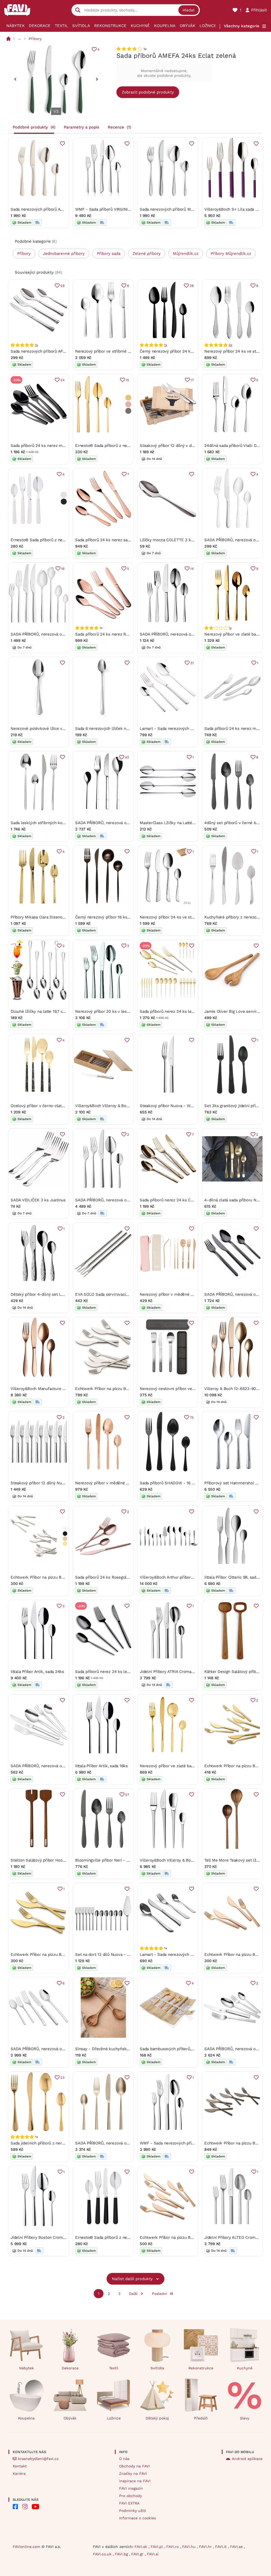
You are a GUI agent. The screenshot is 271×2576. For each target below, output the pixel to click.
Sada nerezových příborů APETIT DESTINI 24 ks (55, 351)
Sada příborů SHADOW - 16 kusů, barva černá (182, 1483)
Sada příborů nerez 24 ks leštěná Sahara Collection (188, 1011)
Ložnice (208, 26)
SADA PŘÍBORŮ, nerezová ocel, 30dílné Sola (116, 823)
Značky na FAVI (133, 2473)
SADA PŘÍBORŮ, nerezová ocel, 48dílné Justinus (56, 634)
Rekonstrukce (110, 26)
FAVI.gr (138, 2554)
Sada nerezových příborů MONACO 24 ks (178, 209)
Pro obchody (130, 2496)
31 (192, 663)
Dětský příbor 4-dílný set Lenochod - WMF (51, 1294)
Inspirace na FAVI (135, 2481)
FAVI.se (237, 2547)
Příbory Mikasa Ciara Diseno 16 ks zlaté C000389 (56, 917)
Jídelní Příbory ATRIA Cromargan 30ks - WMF (182, 1672)
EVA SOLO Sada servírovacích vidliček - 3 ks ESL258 (125, 1294)
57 (127, 1795)
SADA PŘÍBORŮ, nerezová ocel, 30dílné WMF (117, 1200)
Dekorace (40, 26)
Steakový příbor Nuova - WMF (168, 1106)
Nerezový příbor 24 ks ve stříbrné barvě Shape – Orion (191, 917)
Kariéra (19, 2473)
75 (192, 1417)
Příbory (35, 39)
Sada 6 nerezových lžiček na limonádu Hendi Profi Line (127, 729)
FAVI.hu (189, 2547)
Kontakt (20, 2466)
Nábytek (15, 26)
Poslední (160, 2294)
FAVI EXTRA (129, 2503)
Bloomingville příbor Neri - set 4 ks (108, 1860)
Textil (61, 26)
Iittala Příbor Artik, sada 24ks (37, 1672)
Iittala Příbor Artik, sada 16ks (101, 1766)
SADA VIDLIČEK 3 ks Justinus (38, 1200)
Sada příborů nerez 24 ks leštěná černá (112, 1672)
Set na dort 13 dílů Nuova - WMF (106, 1955)
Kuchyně (140, 26)
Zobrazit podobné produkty (148, 92)
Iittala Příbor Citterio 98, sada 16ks (236, 1577)
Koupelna (165, 26)
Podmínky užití (133, 2511)
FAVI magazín (131, 2488)
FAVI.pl (157, 2547)
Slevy (245, 2418)
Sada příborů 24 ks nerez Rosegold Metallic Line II (122, 634)
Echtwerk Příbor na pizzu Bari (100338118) (49, 1577)
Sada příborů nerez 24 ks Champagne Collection (185, 1200)
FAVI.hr (206, 2547)
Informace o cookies (137, 2518)
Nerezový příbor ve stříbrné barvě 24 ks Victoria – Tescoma (131, 351)
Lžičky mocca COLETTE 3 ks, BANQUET (177, 540)
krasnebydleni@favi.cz (38, 2459)
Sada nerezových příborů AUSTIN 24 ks (47, 209)
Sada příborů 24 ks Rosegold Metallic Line (115, 1577)
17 (192, 380)
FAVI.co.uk (103, 2554)
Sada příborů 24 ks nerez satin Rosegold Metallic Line (126, 540)
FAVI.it (222, 2547)
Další (133, 2294)
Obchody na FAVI (134, 2466)
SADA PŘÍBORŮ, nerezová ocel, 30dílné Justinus (185, 634)
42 (127, 757)
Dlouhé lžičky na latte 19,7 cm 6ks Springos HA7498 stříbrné (67, 1011)
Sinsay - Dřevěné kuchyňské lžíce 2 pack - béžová (123, 2049)
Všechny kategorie (242, 26)
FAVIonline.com (26, 2547)
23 (62, 2078)
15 (127, 380)
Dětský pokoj (157, 2418)
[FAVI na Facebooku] (15, 2507)
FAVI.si (153, 2554)
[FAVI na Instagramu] (25, 2507)
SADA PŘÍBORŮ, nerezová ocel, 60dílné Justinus (56, 2049)
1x (36, 345)
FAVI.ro (173, 2547)
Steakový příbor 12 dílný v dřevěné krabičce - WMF (188, 446)
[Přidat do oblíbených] (62, 144)
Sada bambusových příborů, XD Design (176, 2049)
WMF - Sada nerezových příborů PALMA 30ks (182, 2143)
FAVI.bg (122, 2554)
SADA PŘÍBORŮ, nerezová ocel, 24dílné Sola (116, 2143)
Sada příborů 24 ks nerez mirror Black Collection (56, 446)
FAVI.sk (141, 2547)
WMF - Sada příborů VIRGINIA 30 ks (108, 209)
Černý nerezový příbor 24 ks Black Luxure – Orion (187, 351)
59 (62, 286)
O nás (124, 2459)
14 (192, 569)
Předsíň (201, 2418)
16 (63, 569)
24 (62, 380)
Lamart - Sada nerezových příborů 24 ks (177, 729)
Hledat (189, 10)
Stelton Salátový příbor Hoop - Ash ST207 (50, 1860)
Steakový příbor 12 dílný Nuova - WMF (46, 1483)
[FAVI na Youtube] (35, 2507)
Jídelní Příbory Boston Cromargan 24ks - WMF (54, 2237)
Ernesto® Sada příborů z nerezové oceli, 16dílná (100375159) (131, 446)
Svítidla (81, 26)
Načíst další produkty (132, 2279)
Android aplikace (247, 2459)
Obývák (188, 26)
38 (192, 286)
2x (230, 345)
